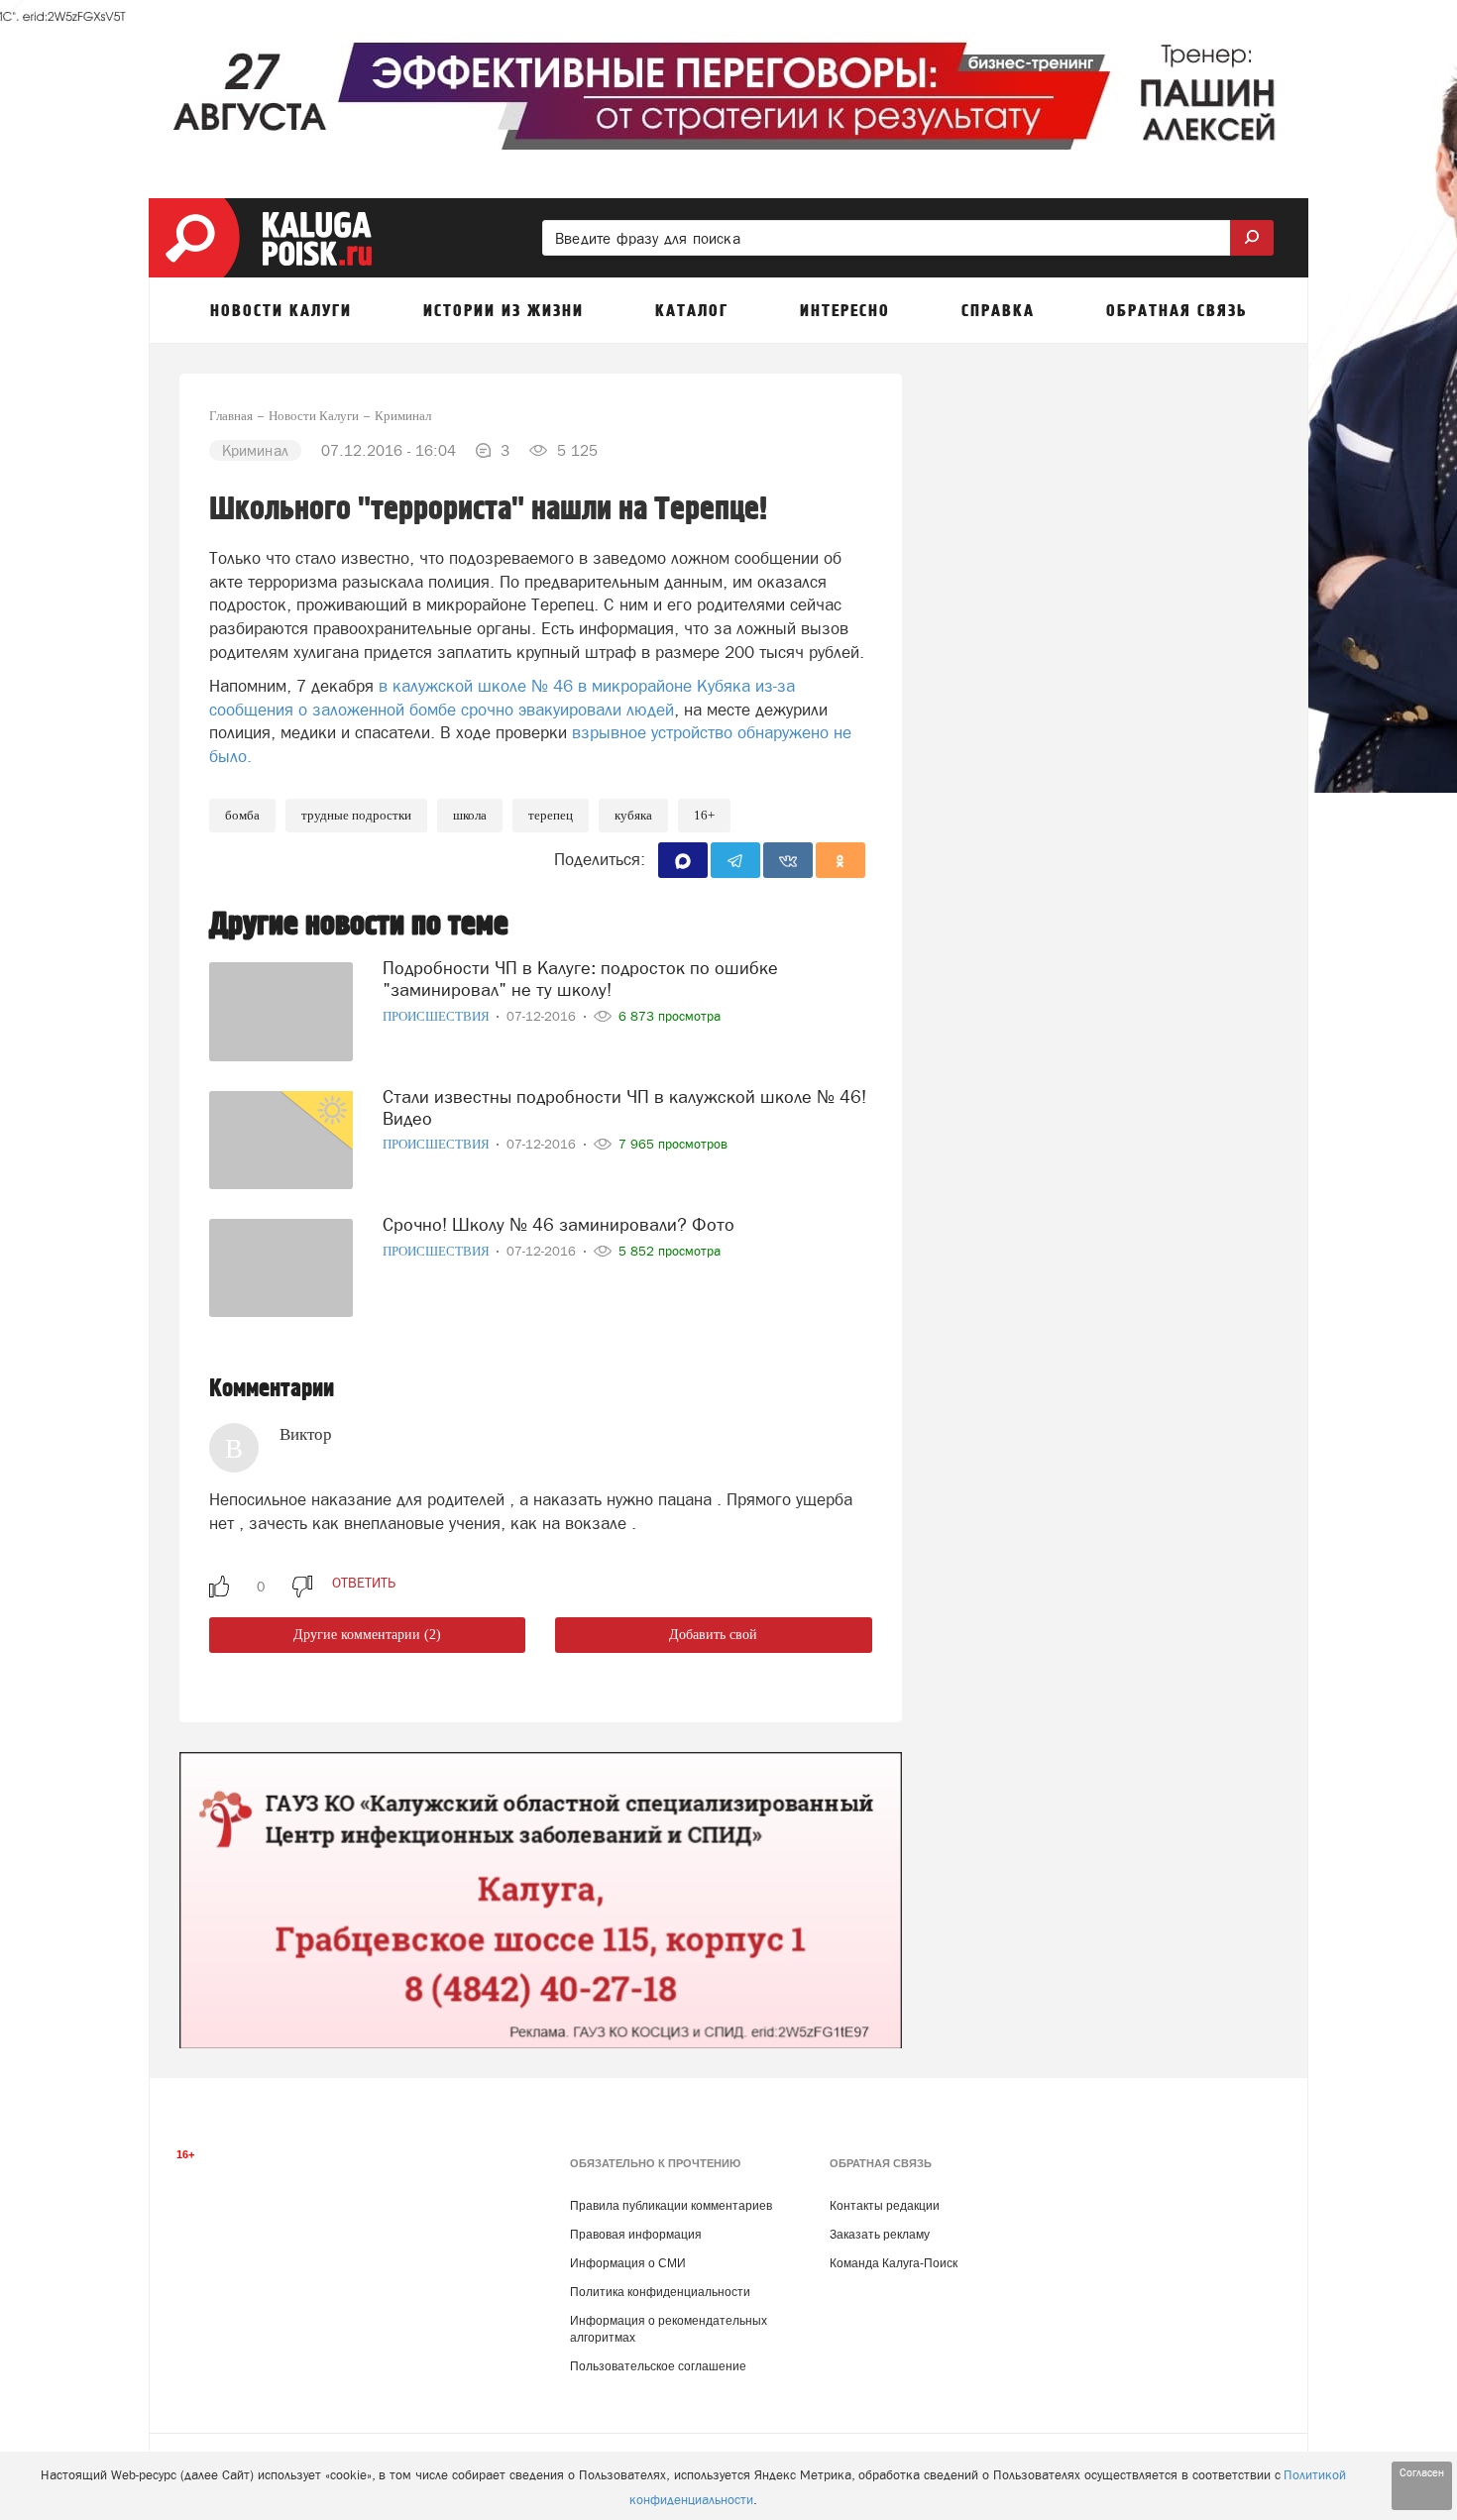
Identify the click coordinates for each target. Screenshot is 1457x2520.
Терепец (551, 815)
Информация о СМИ (628, 2263)
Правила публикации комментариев (671, 2206)
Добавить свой (713, 1635)
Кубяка (633, 815)
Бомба (242, 815)
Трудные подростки (356, 815)
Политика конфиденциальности (660, 2292)
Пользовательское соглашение (658, 2366)
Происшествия (438, 1016)
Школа (470, 815)
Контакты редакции (885, 2206)
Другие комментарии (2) (367, 1635)
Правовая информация (636, 2235)
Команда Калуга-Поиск (894, 2263)
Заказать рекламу (880, 2235)
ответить (364, 1583)
